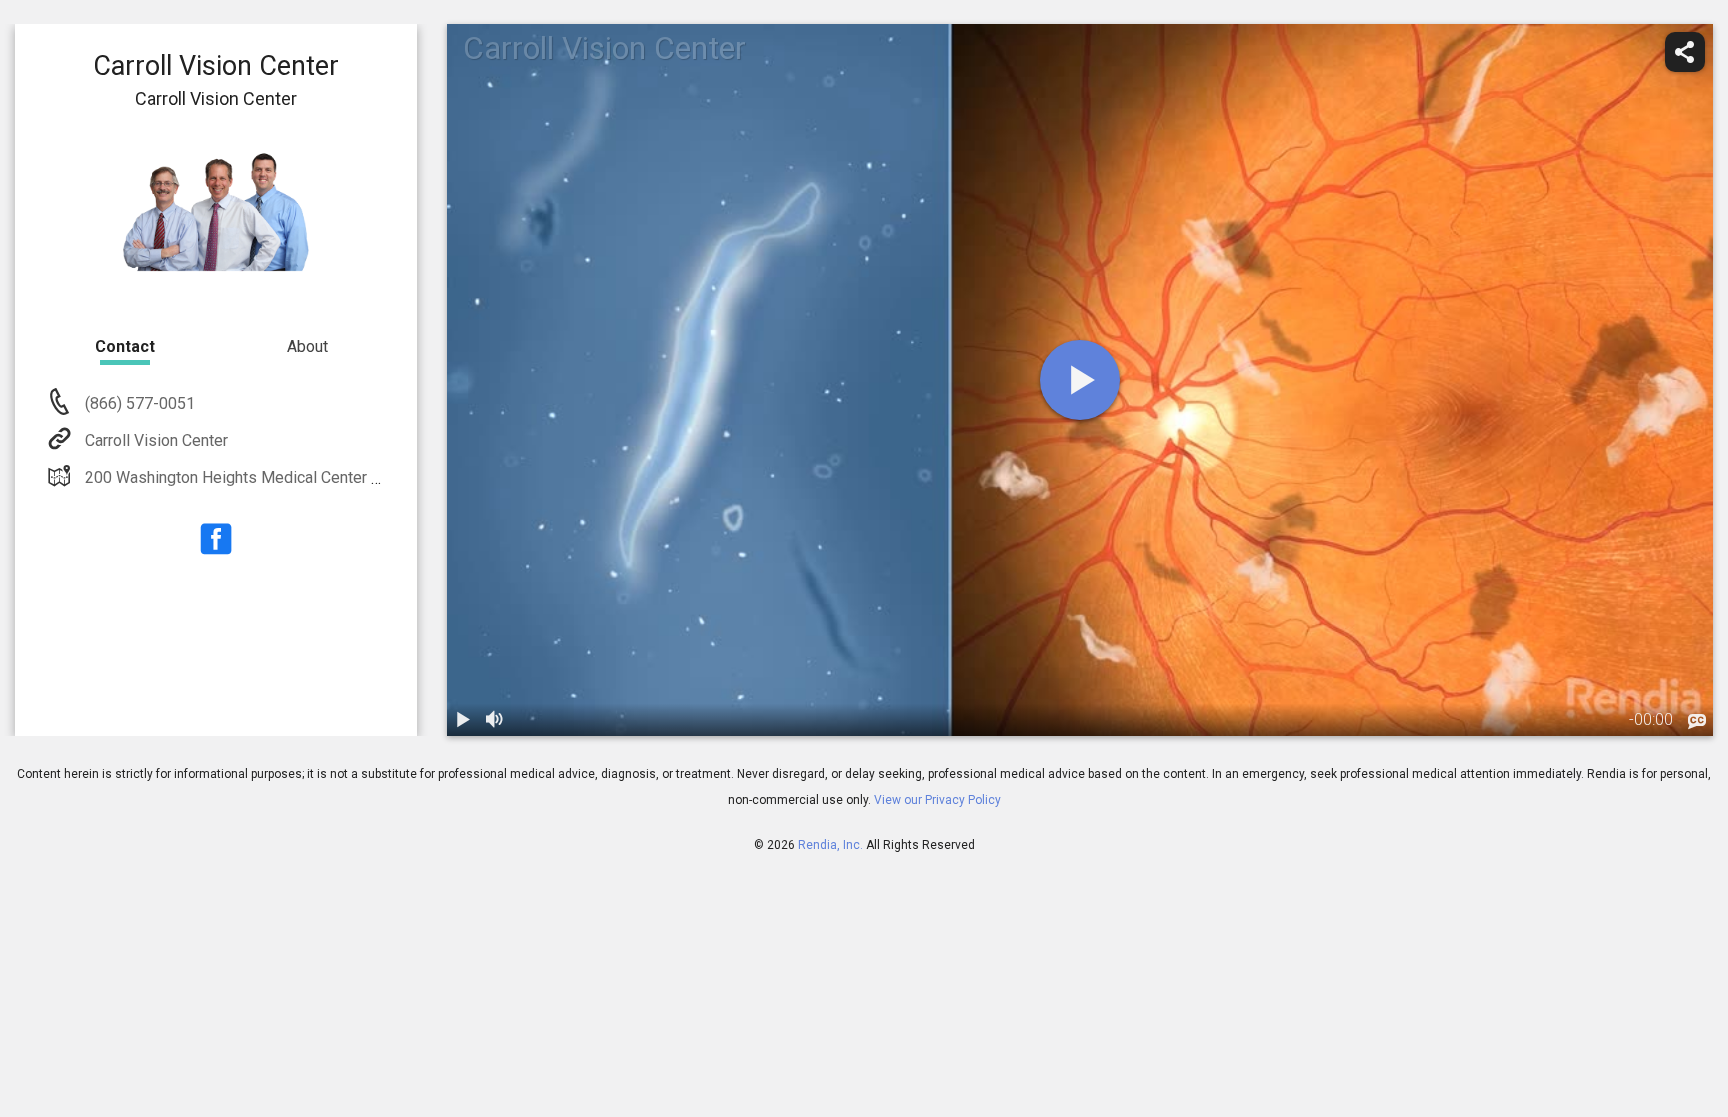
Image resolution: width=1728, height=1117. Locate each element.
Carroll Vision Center (156, 440)
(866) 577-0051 (138, 403)
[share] (1685, 52)
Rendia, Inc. (830, 845)
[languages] (1697, 722)
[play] (1080, 380)
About (307, 346)
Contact (125, 346)
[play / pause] (463, 720)
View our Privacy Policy (937, 800)
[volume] (495, 720)
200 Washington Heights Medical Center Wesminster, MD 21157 (310, 477)
